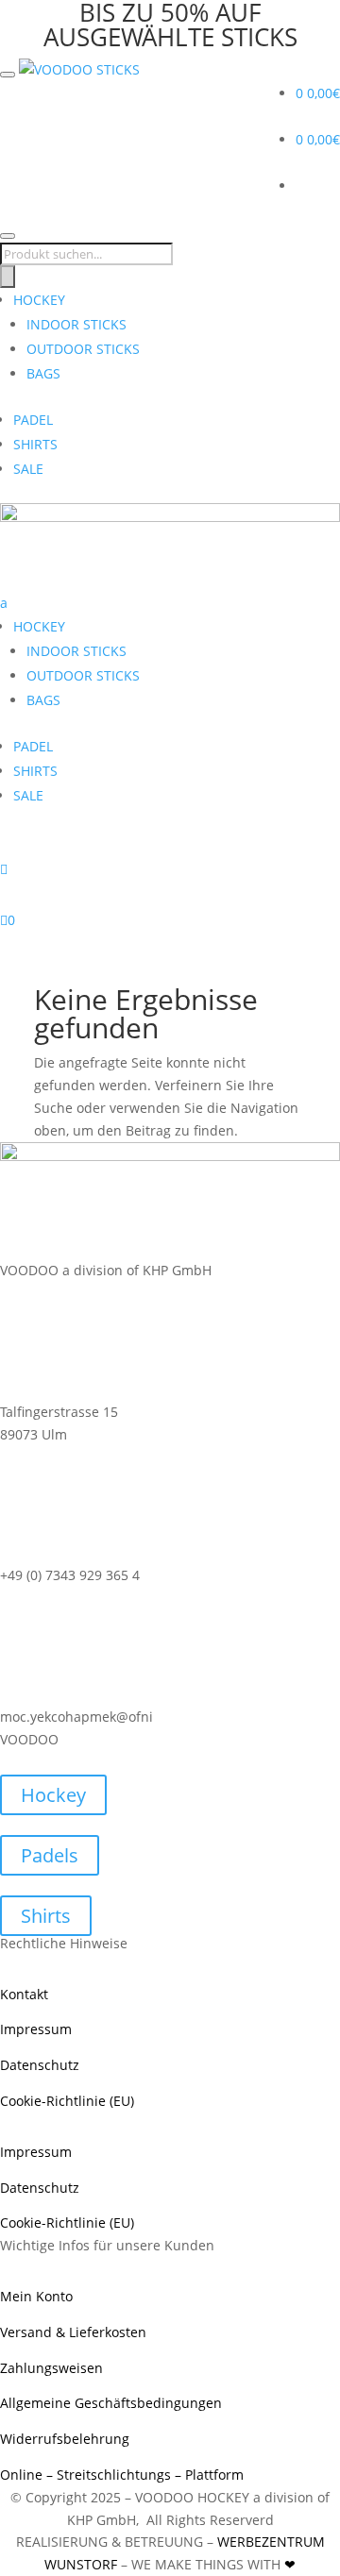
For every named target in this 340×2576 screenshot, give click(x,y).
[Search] (8, 277)
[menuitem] (170, 711)
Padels (50, 1855)
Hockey (53, 1795)
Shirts (46, 1916)
